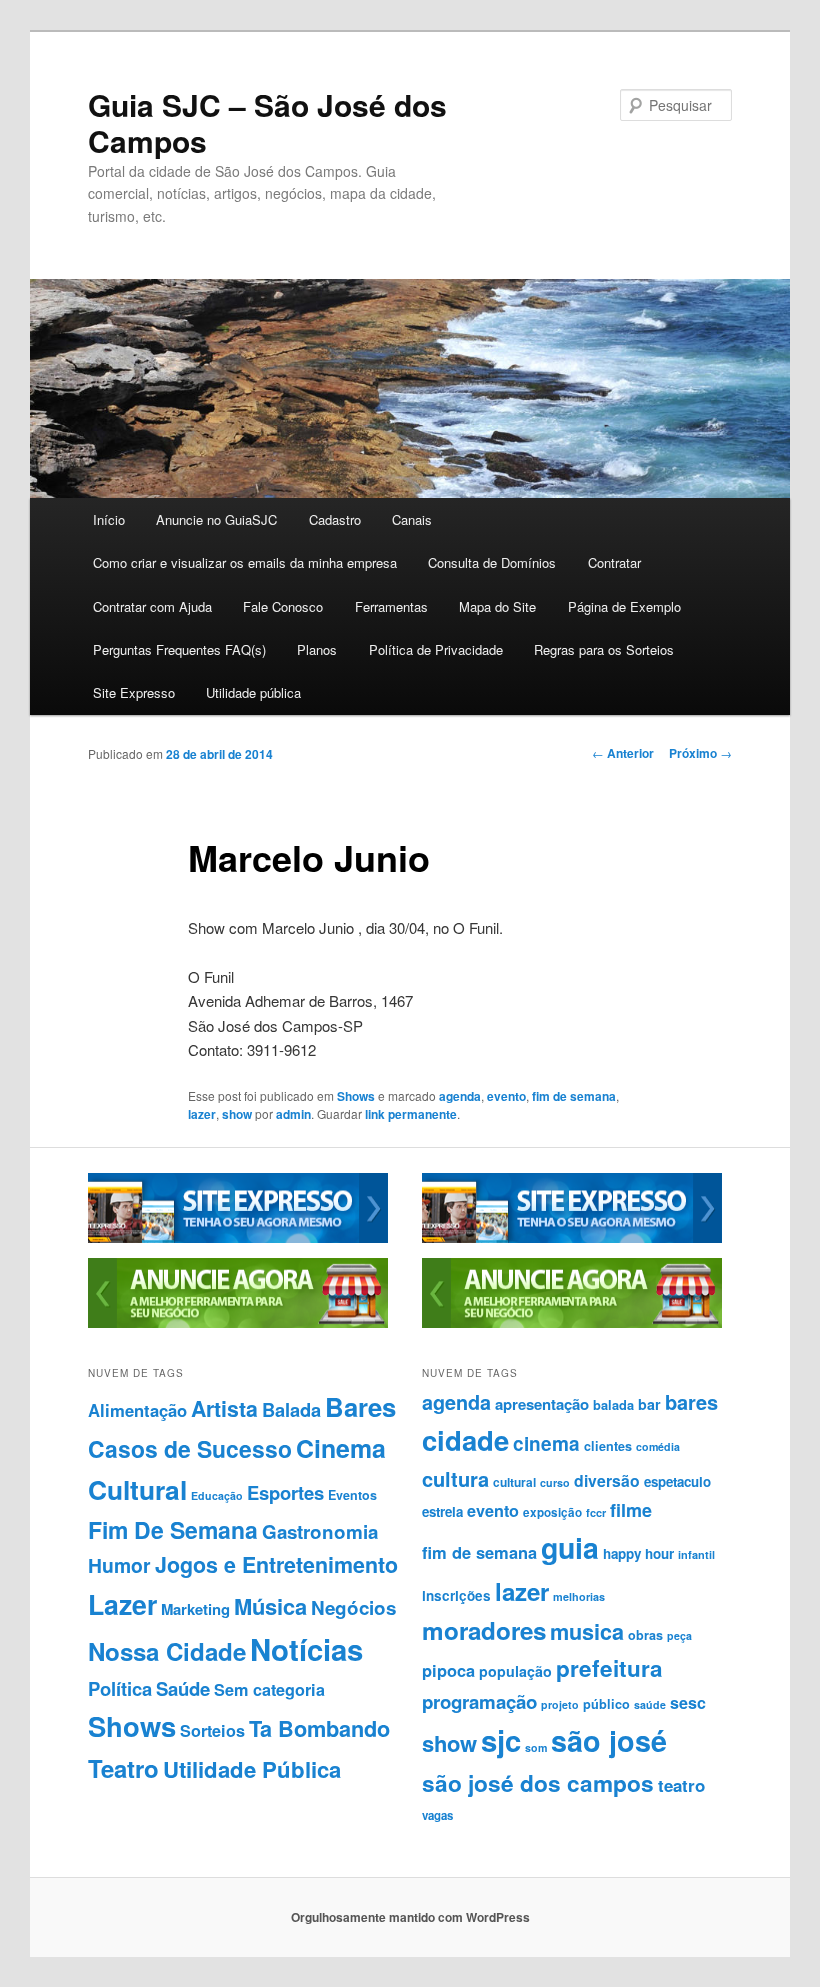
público (606, 1704)
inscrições (456, 1595)
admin (293, 1114)
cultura (455, 1478)
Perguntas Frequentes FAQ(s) (179, 649)
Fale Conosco (283, 606)
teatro (681, 1785)
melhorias (579, 1596)
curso (555, 1482)
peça (679, 1635)
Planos (317, 649)
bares (691, 1401)
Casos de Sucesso (190, 1448)
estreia (442, 1511)
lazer (202, 1114)
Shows (356, 1096)
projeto (560, 1704)
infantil (696, 1554)
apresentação (542, 1404)
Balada (291, 1409)
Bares (360, 1406)
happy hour (638, 1553)
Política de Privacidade (436, 649)
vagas (437, 1815)
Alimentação (137, 1410)
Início (109, 519)
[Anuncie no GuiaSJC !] (238, 1323)
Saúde (183, 1688)
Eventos (352, 1495)
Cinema (341, 1448)
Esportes (285, 1492)
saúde (650, 1704)
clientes (608, 1446)
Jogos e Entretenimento (276, 1564)
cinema (546, 1443)
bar (649, 1404)
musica (587, 1631)
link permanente (411, 1114)
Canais (412, 519)
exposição (552, 1512)
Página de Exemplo (624, 606)
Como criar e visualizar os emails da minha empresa (245, 562)
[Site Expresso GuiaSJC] (238, 1238)
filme (631, 1510)
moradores (484, 1630)
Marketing (195, 1609)
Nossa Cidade (167, 1651)
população (515, 1671)
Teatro (123, 1768)
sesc (688, 1702)
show (237, 1114)
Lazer (122, 1604)
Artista (224, 1408)
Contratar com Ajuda (152, 606)
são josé (609, 1740)
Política (120, 1688)
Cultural (137, 1489)
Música (270, 1606)
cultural (514, 1482)
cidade (465, 1439)
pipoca (448, 1670)
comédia (658, 1446)
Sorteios (212, 1730)
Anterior (623, 753)
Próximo (700, 753)
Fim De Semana (173, 1529)
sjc (501, 1740)
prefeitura (609, 1668)
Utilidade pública (253, 692)
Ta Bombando (319, 1728)
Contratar (614, 562)
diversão (607, 1480)
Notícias (306, 1649)
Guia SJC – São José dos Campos (267, 122)
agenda (460, 1096)
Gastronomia (320, 1531)
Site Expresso (134, 692)
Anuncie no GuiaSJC (216, 519)
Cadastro (335, 519)
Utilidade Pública (252, 1769)
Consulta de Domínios (492, 562)
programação (479, 1701)
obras (645, 1635)
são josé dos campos (538, 1783)
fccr (596, 1512)
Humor (119, 1565)
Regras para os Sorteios (604, 649)
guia (570, 1547)
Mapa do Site (497, 606)
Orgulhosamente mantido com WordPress (410, 1917)
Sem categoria (269, 1689)
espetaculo (677, 1481)
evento (506, 1096)
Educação (217, 1495)
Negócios (353, 1607)
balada (613, 1405)
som (536, 1747)
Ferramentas (391, 606)
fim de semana (574, 1096)
